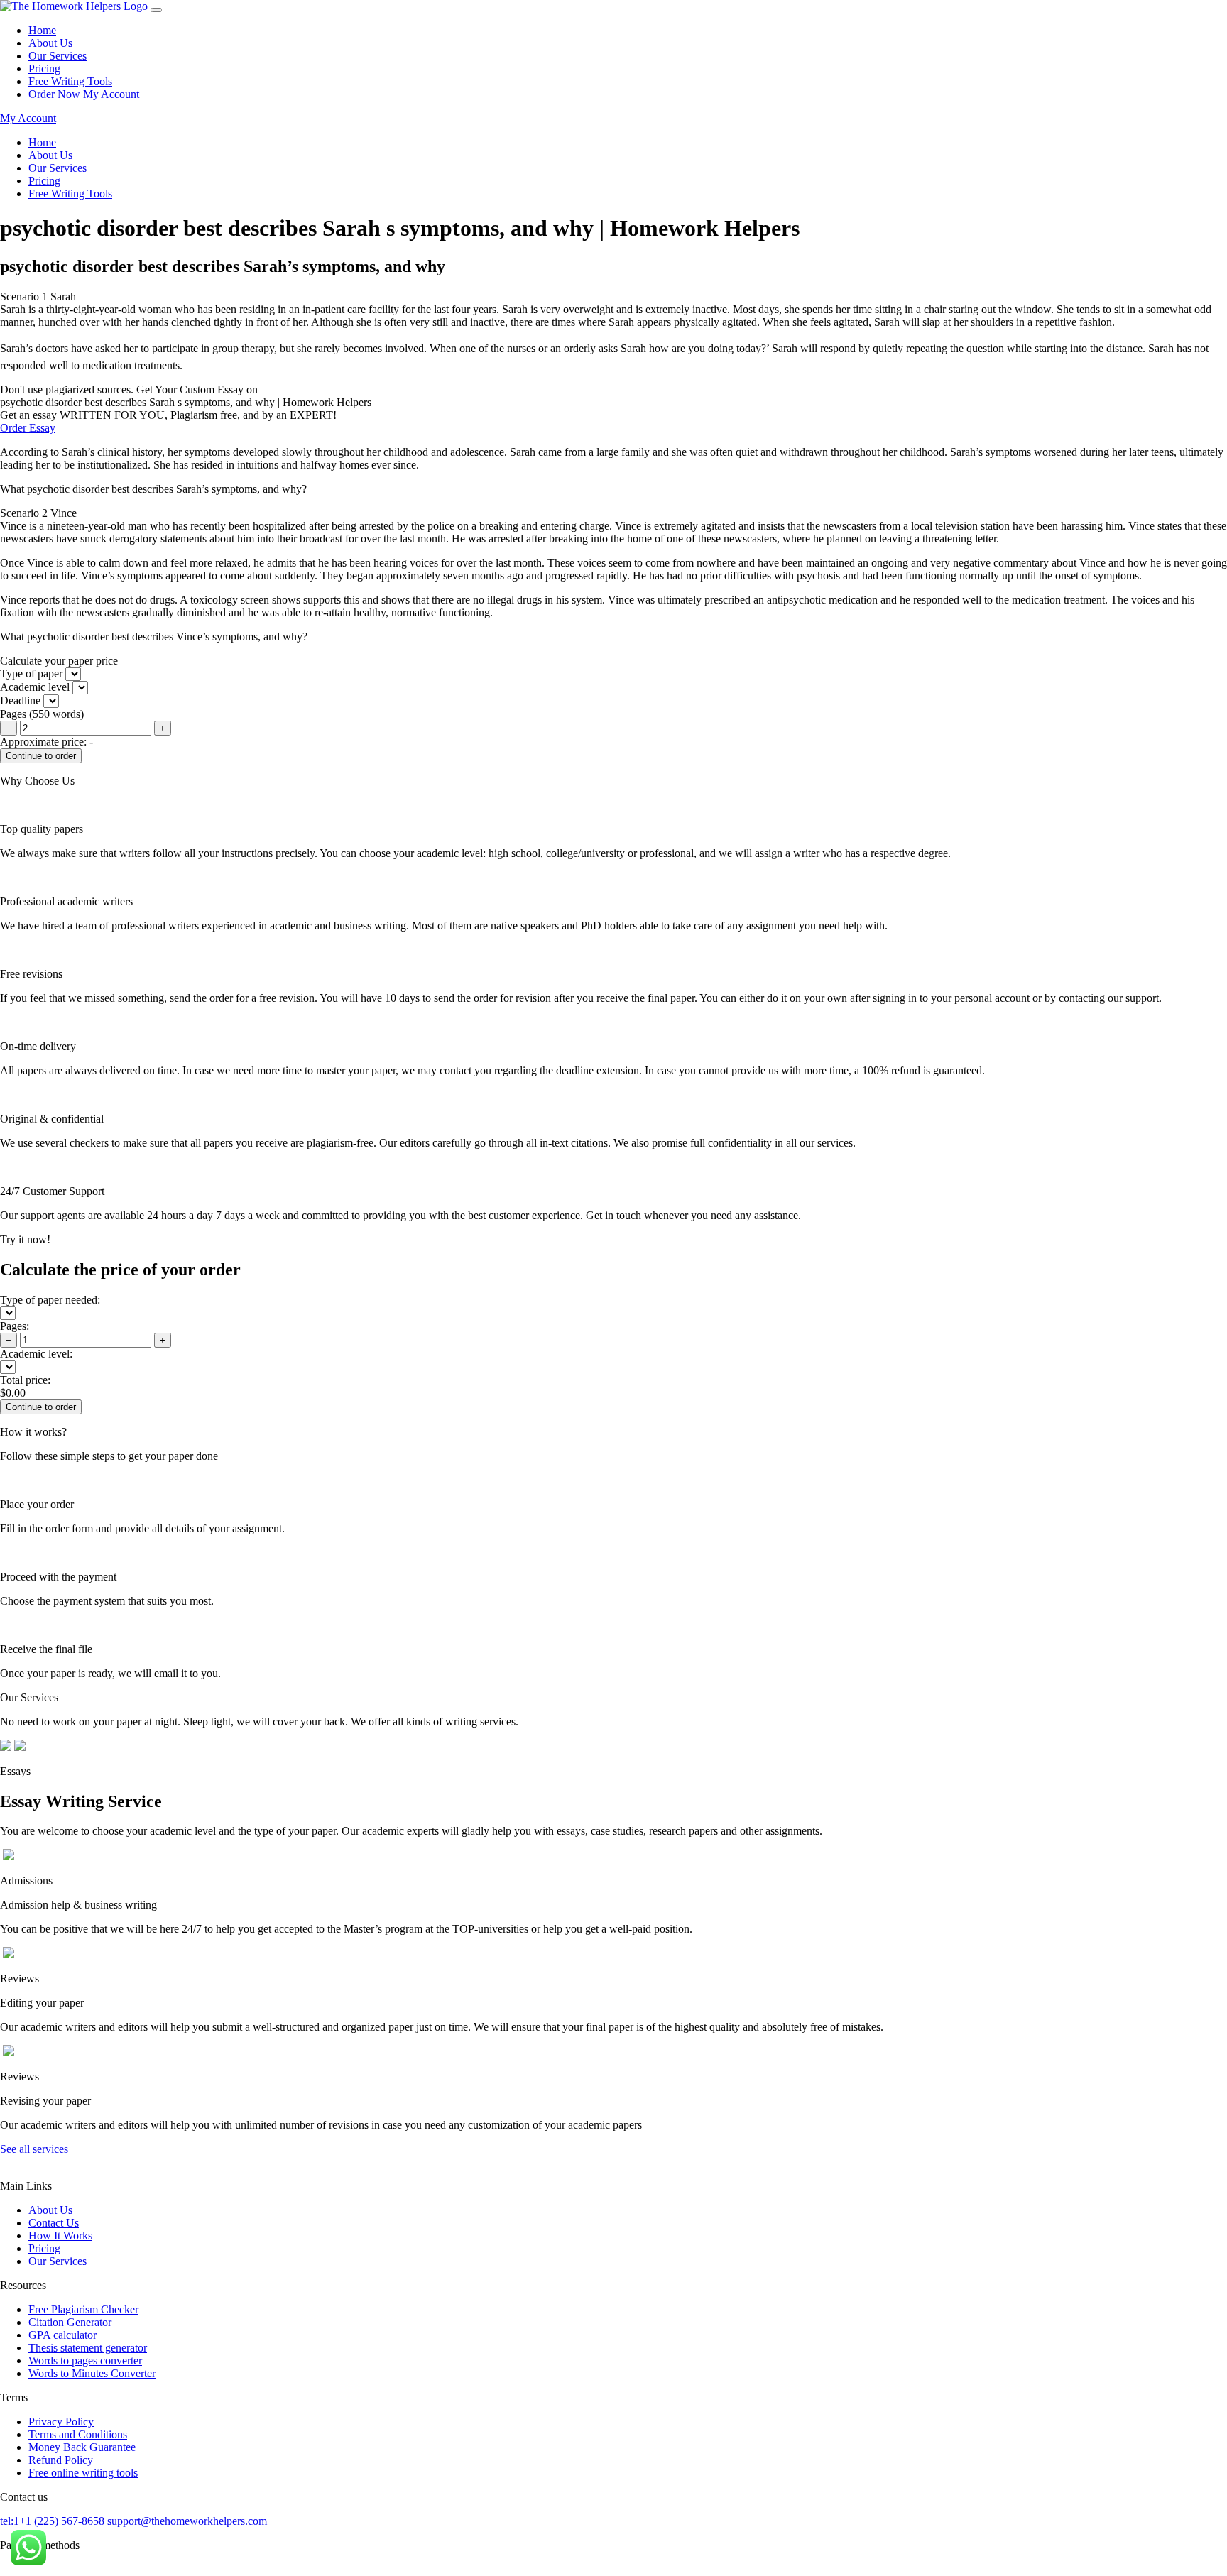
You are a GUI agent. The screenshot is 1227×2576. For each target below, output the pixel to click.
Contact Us (54, 2223)
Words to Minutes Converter (92, 2373)
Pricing (44, 69)
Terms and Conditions (78, 2434)
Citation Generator (70, 2322)
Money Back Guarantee (82, 2447)
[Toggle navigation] (156, 10)
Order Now (54, 94)
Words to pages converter (85, 2361)
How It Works (60, 2236)
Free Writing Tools (70, 81)
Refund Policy (61, 2460)
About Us (50, 43)
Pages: (15, 1326)
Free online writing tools (83, 2473)
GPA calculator (62, 2335)
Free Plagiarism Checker (83, 2309)
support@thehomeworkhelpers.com (187, 2521)
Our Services (58, 56)
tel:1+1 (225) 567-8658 (52, 2521)
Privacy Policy (61, 2422)
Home (42, 30)
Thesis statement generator (88, 2348)
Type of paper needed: (50, 1300)
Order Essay (28, 428)
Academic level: (36, 1354)
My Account (111, 94)
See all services (34, 2149)
